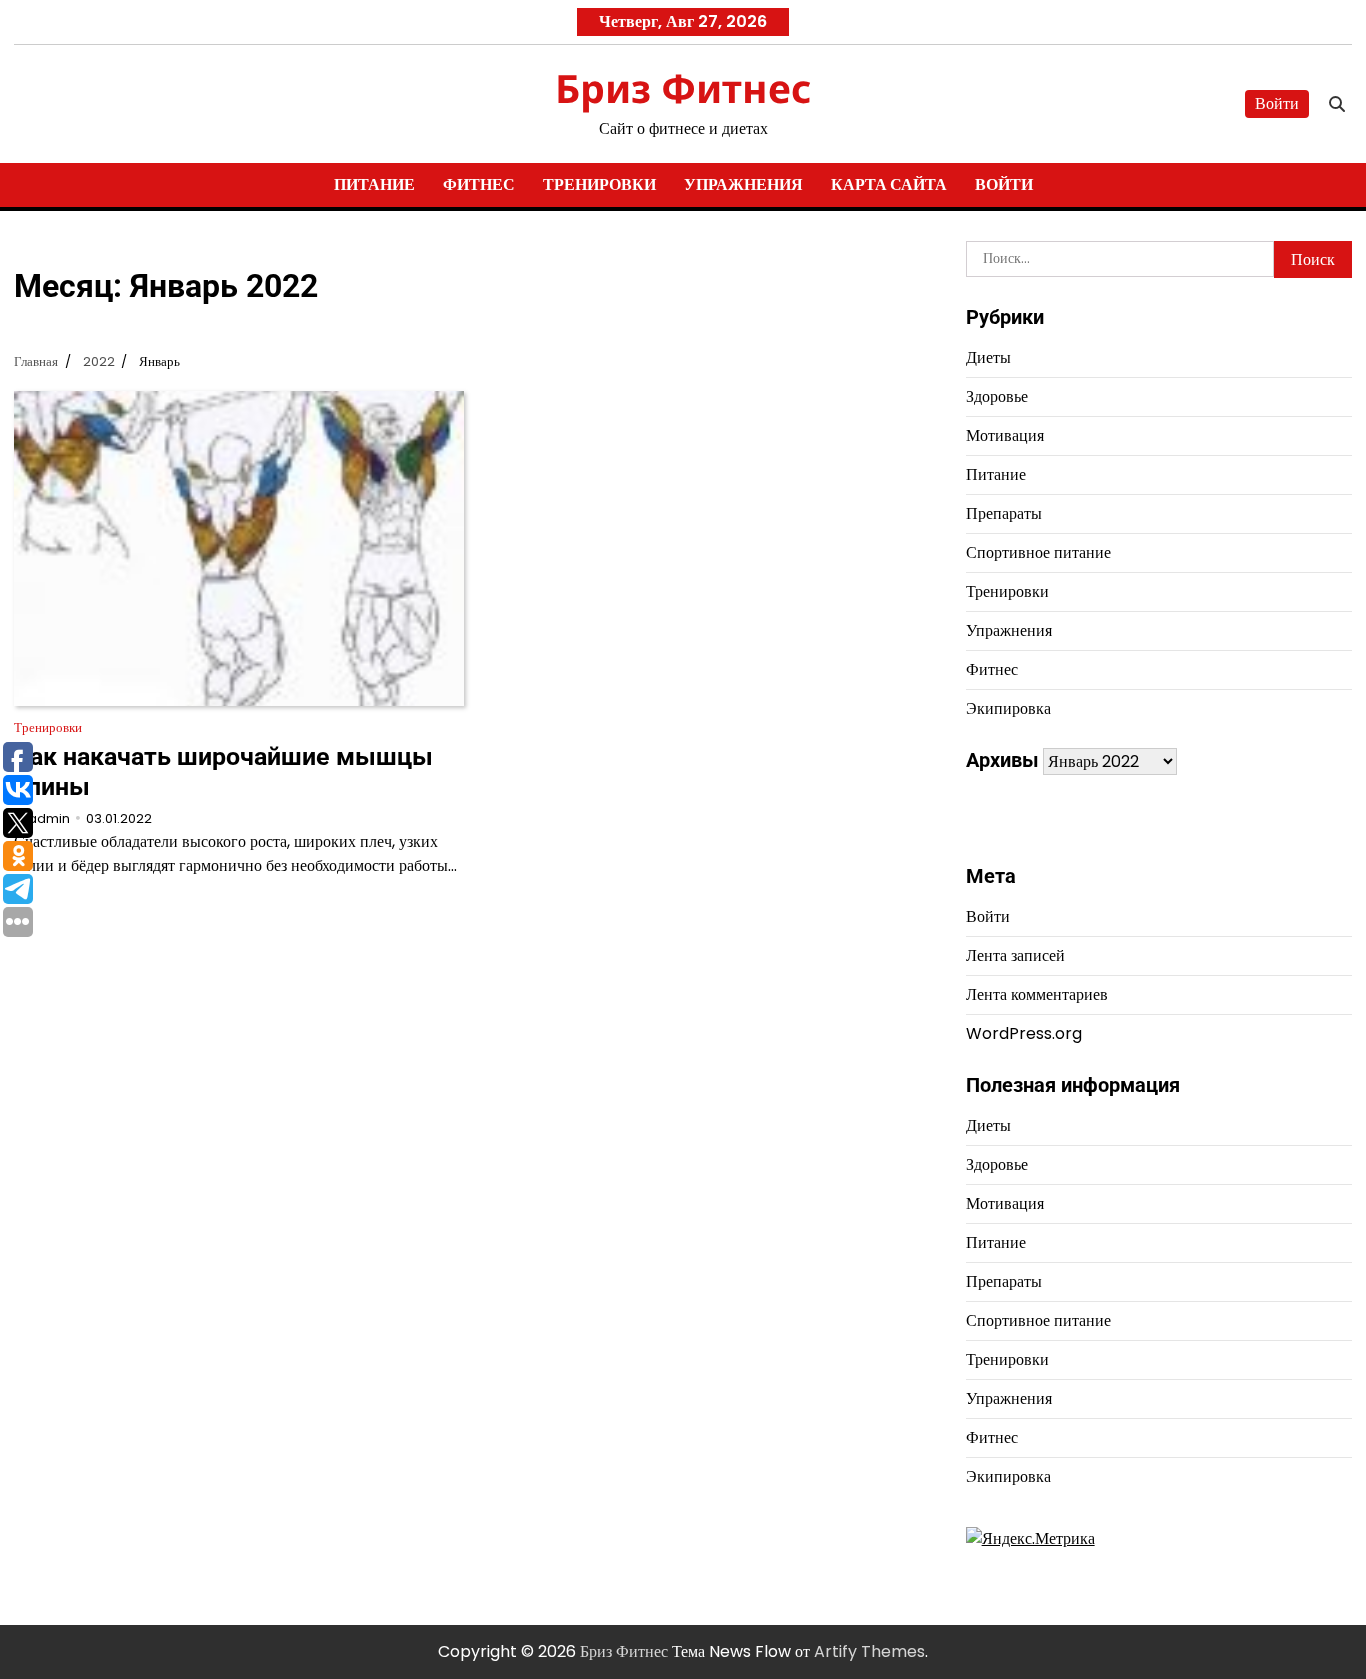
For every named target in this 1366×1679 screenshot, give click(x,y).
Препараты (1004, 513)
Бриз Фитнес (683, 87)
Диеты (988, 357)
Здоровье (997, 396)
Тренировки (599, 184)
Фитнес (479, 184)
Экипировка (1008, 708)
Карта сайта (889, 184)
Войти (1277, 103)
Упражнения (743, 184)
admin (49, 818)
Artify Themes (869, 1651)
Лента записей (1015, 955)
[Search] (1337, 104)
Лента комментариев (1037, 994)
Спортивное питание (1038, 552)
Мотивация (1005, 435)
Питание (374, 184)
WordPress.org (1024, 1033)
